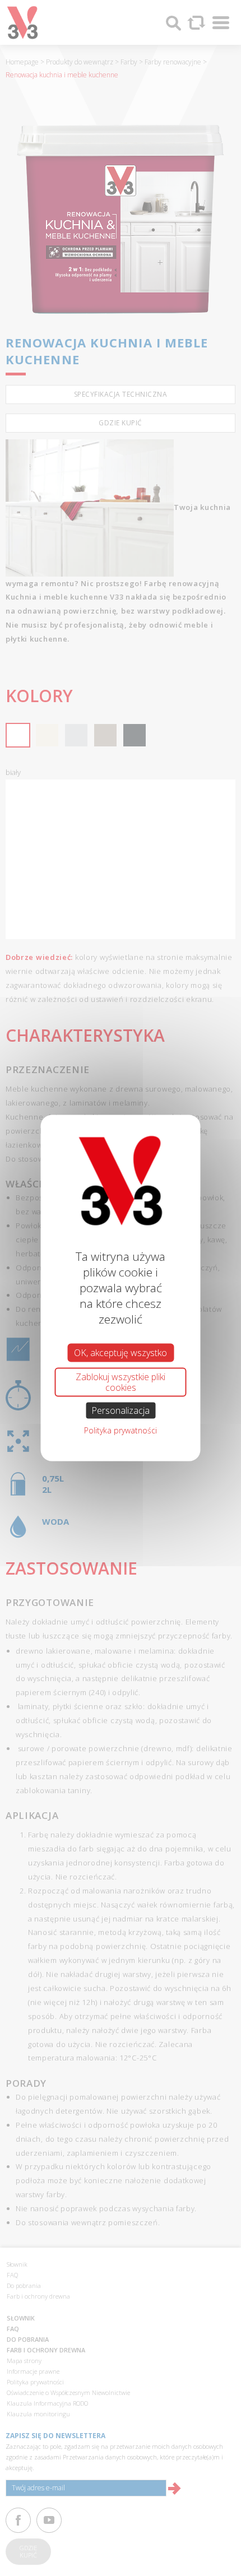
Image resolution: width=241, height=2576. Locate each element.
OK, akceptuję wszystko (121, 1352)
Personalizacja (121, 1410)
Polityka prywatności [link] (121, 1430)
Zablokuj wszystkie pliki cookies (121, 1382)
